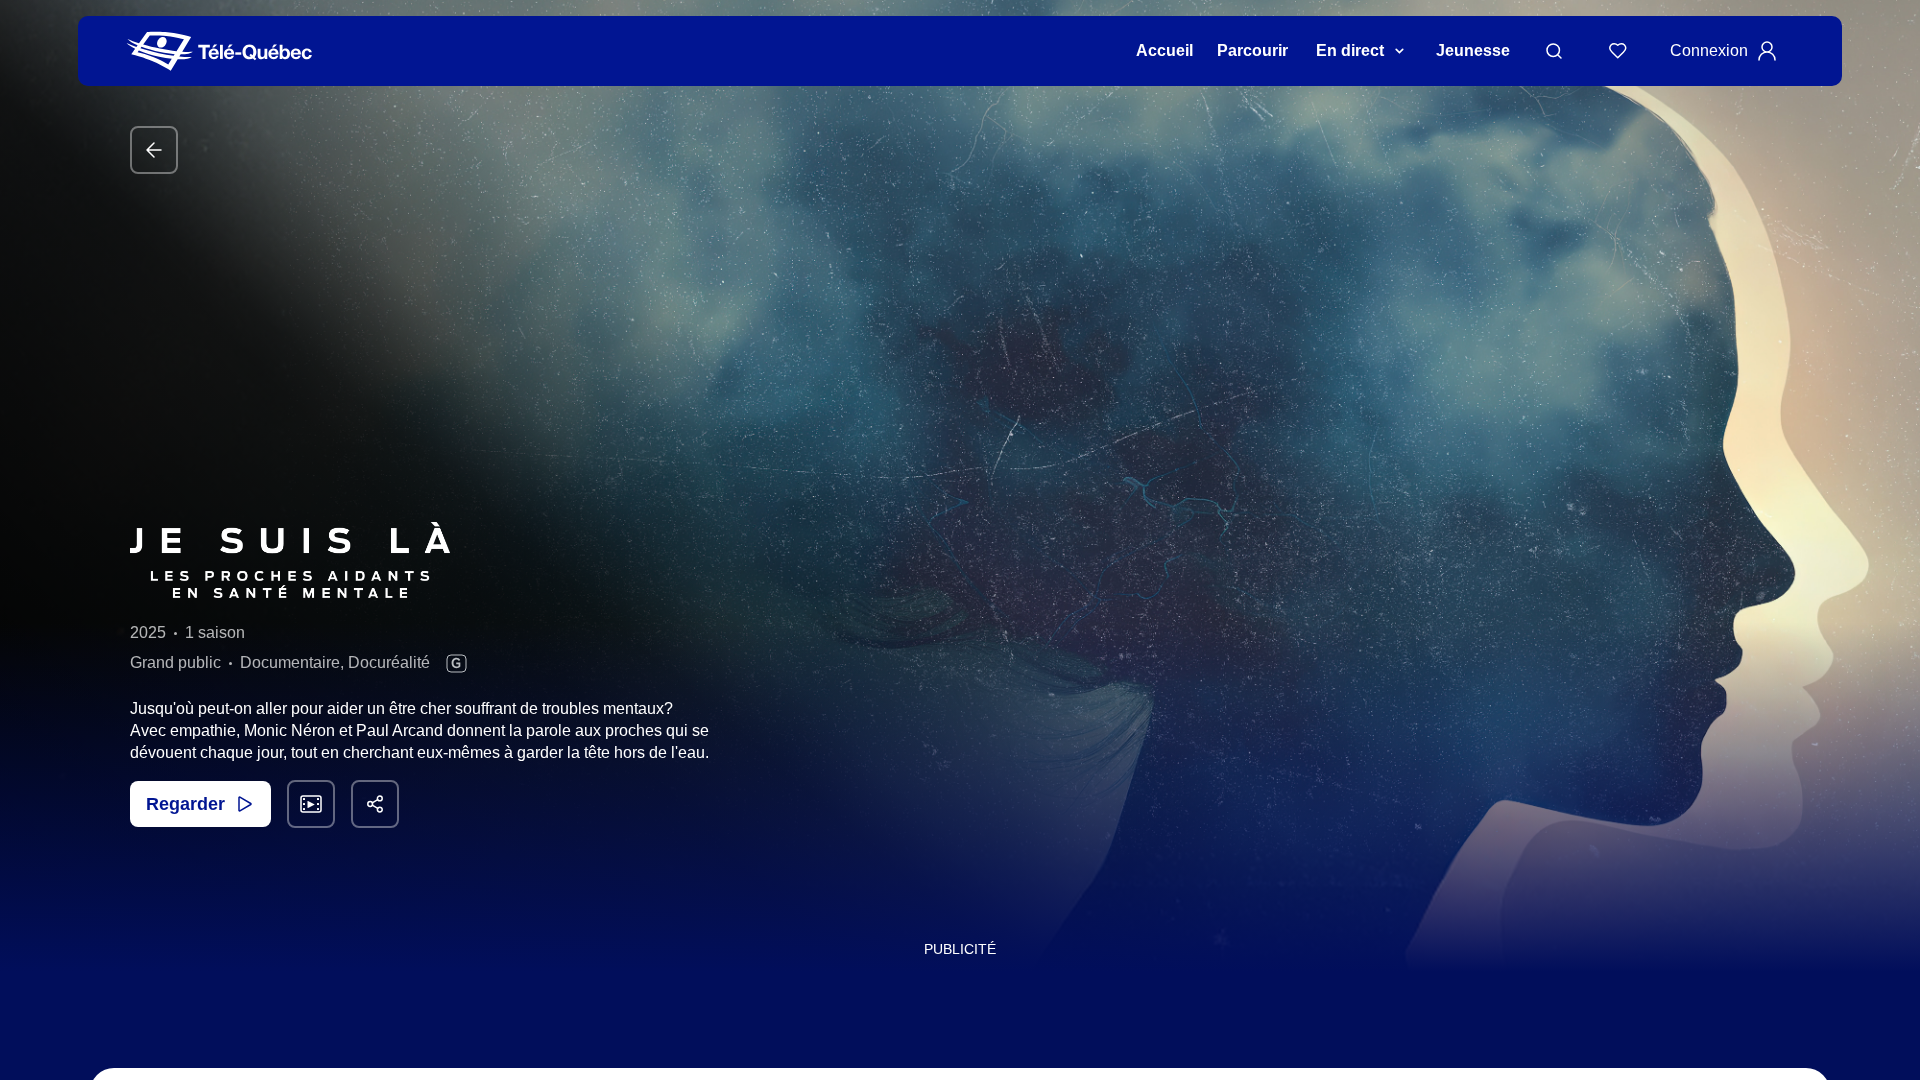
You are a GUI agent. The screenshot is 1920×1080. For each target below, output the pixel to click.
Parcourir (1252, 50)
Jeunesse (1473, 50)
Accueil (1164, 50)
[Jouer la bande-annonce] (311, 804)
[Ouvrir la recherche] (1554, 51)
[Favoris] (1618, 51)
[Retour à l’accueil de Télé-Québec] (219, 51)
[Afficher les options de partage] (375, 804)
